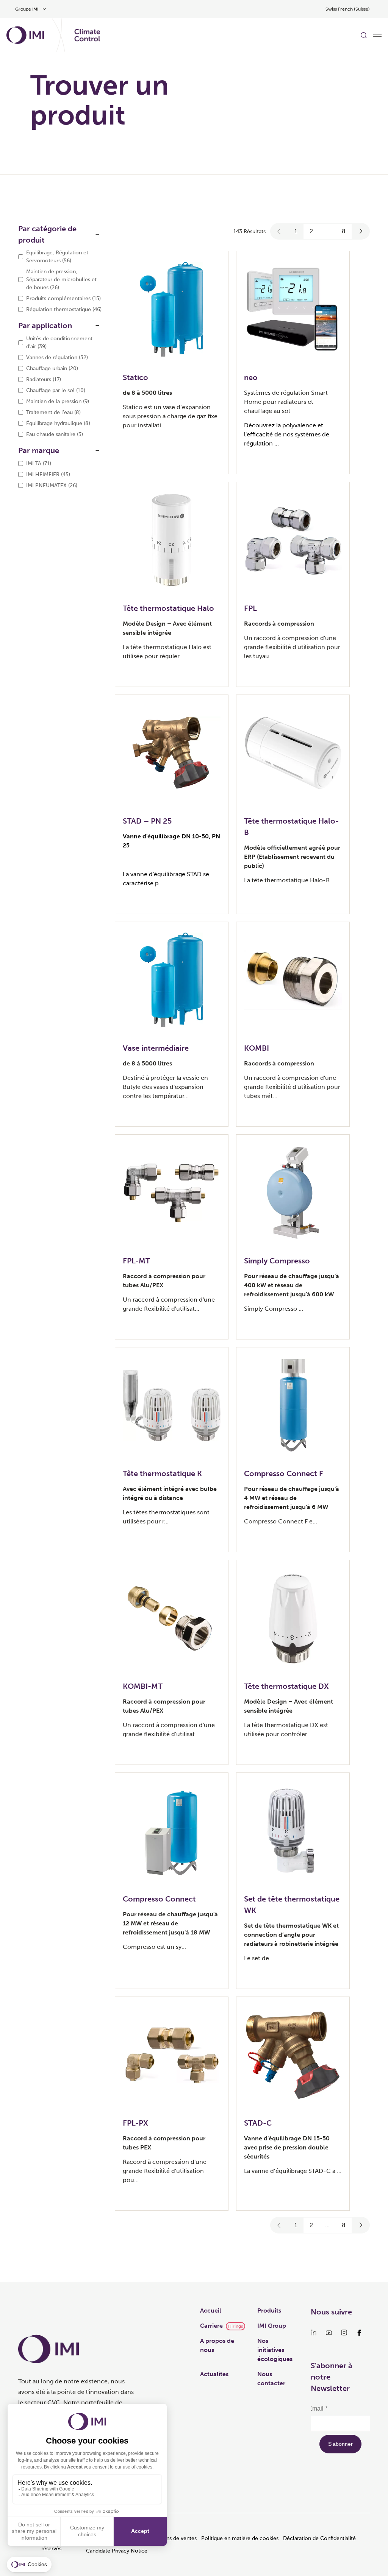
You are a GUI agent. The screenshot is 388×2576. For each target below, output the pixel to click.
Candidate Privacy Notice (117, 2551)
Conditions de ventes (171, 2538)
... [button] (327, 231)
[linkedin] (314, 2333)
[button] (279, 231)
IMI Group (272, 2326)
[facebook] (359, 2333)
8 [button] (344, 231)
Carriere (211, 2326)
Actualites (214, 2374)
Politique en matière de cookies (240, 2538)
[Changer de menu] (377, 35)
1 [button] (296, 231)
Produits (269, 2310)
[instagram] (344, 2333)
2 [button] (311, 231)
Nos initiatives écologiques (275, 2350)
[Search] (364, 35)
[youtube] (329, 2333)
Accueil (211, 2310)
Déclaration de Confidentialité (319, 2538)
